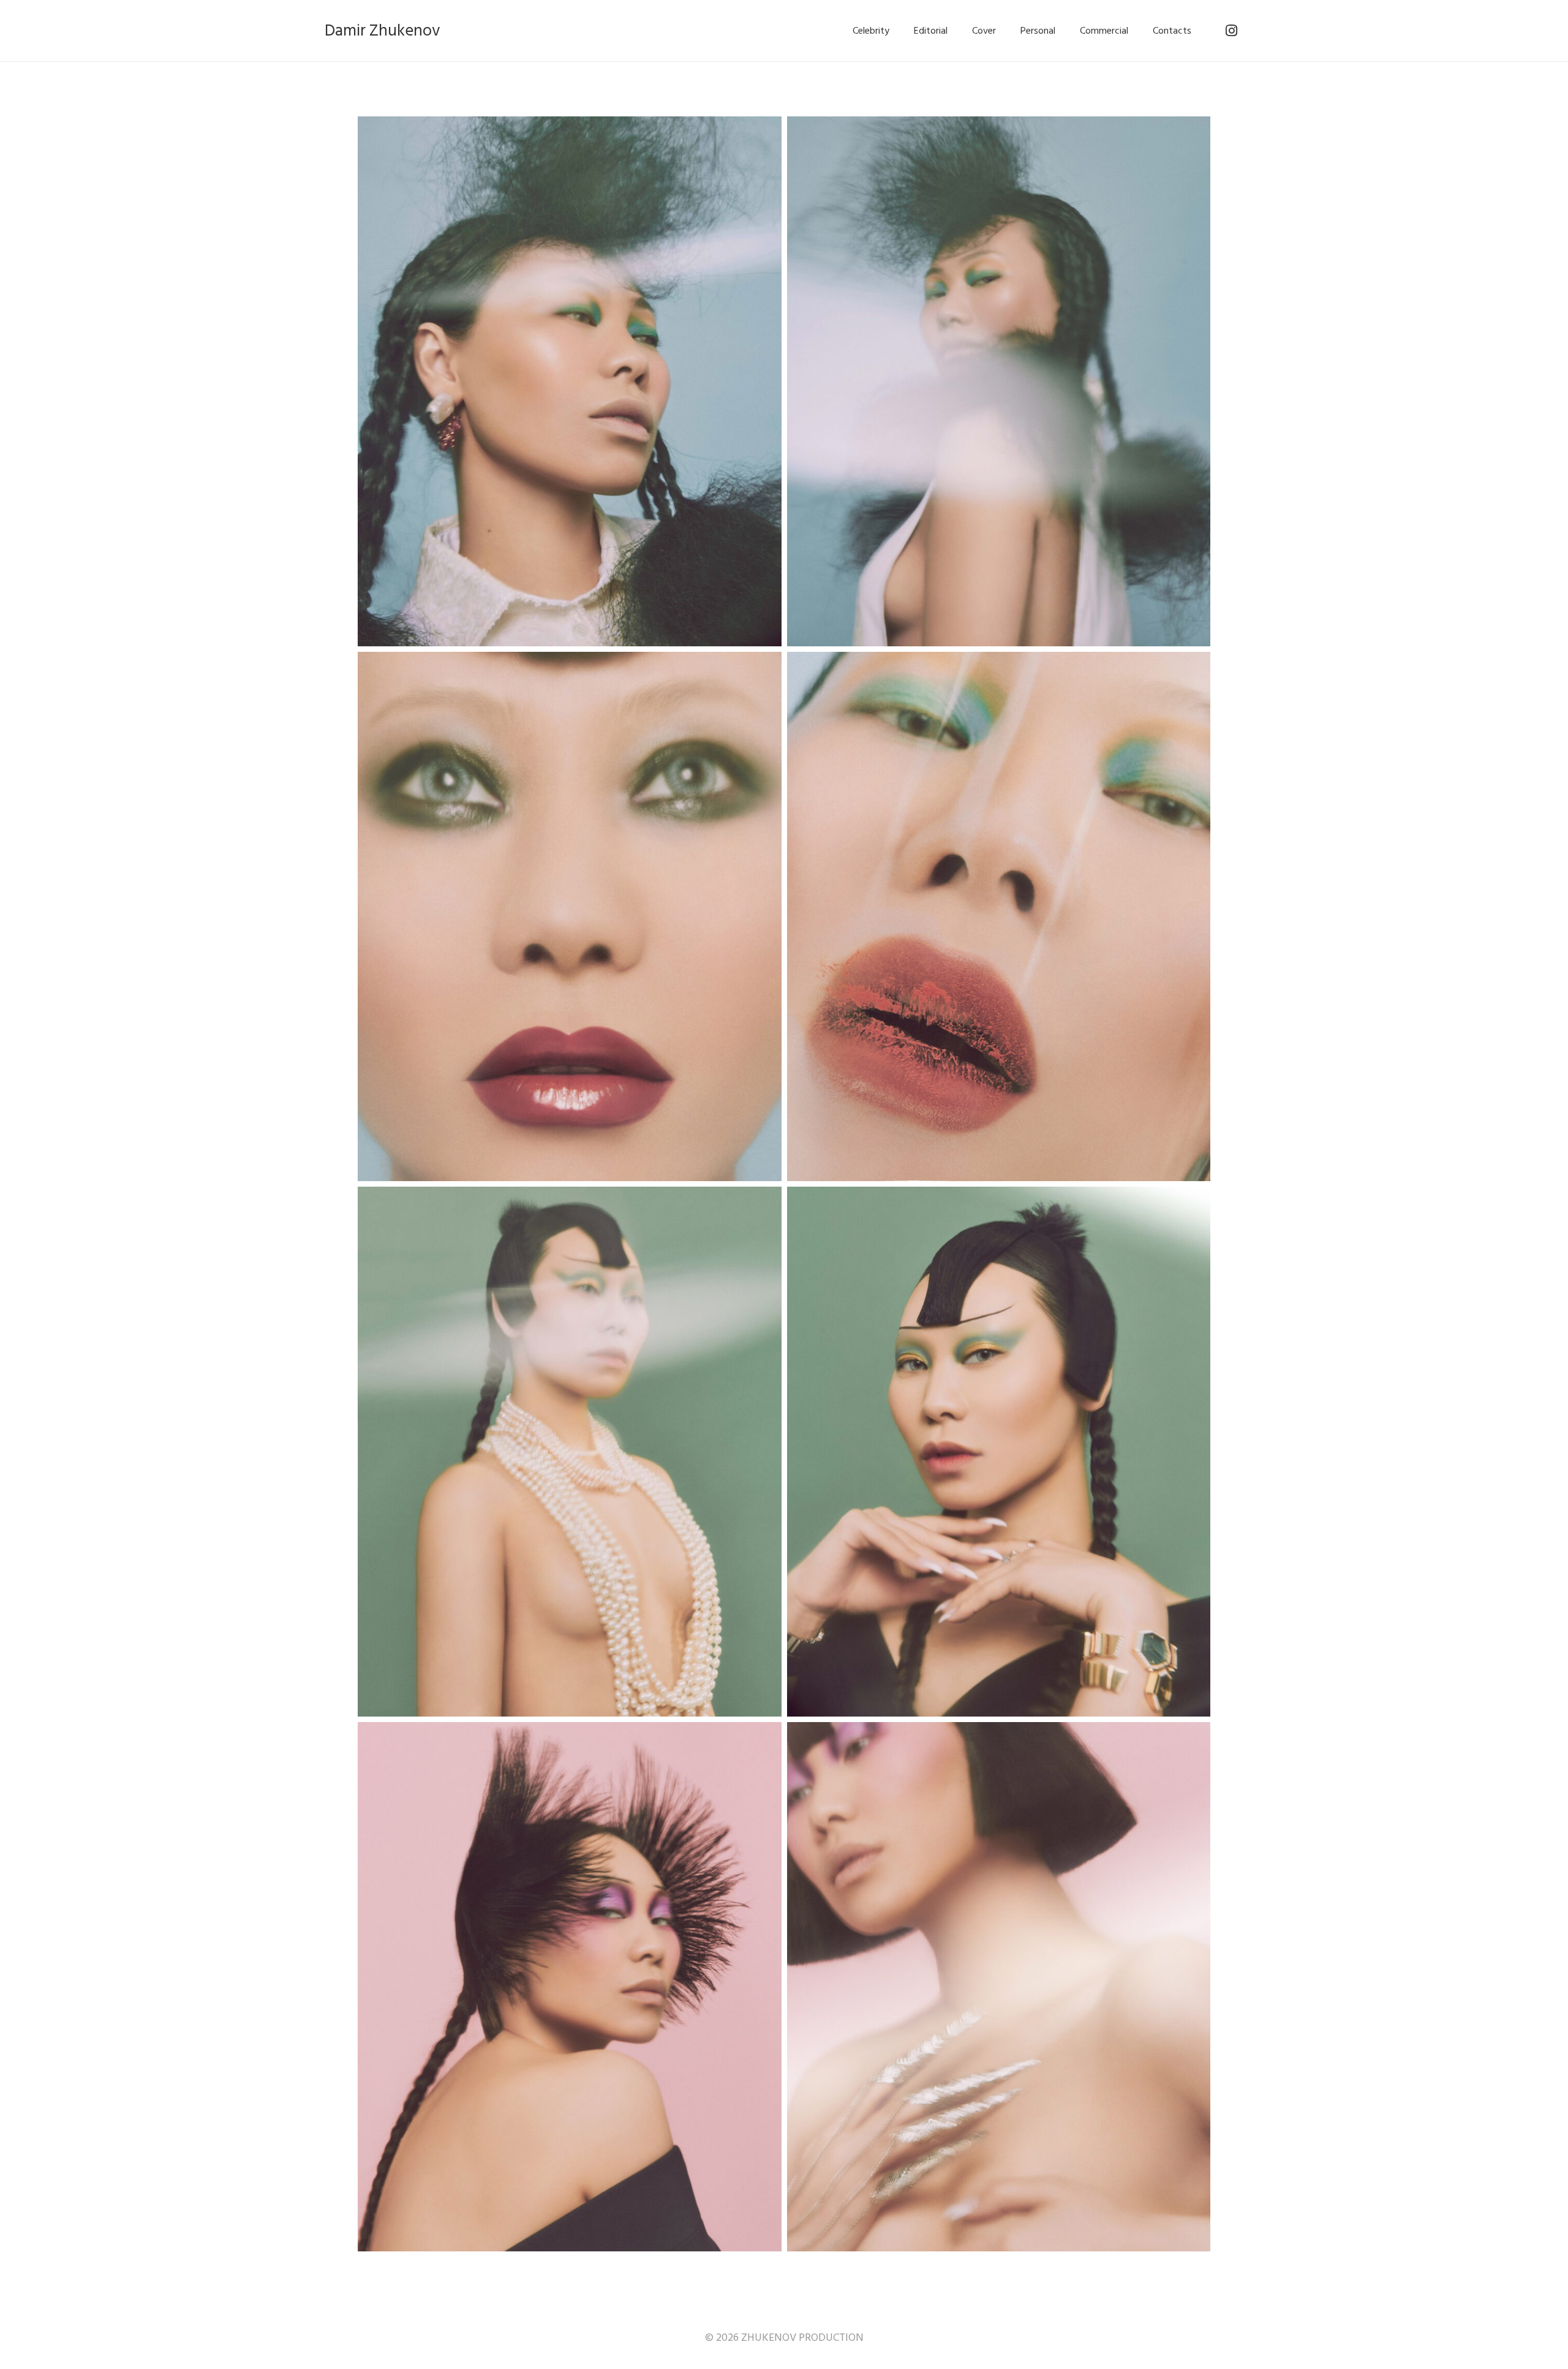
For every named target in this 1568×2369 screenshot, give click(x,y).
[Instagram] (1231, 31)
